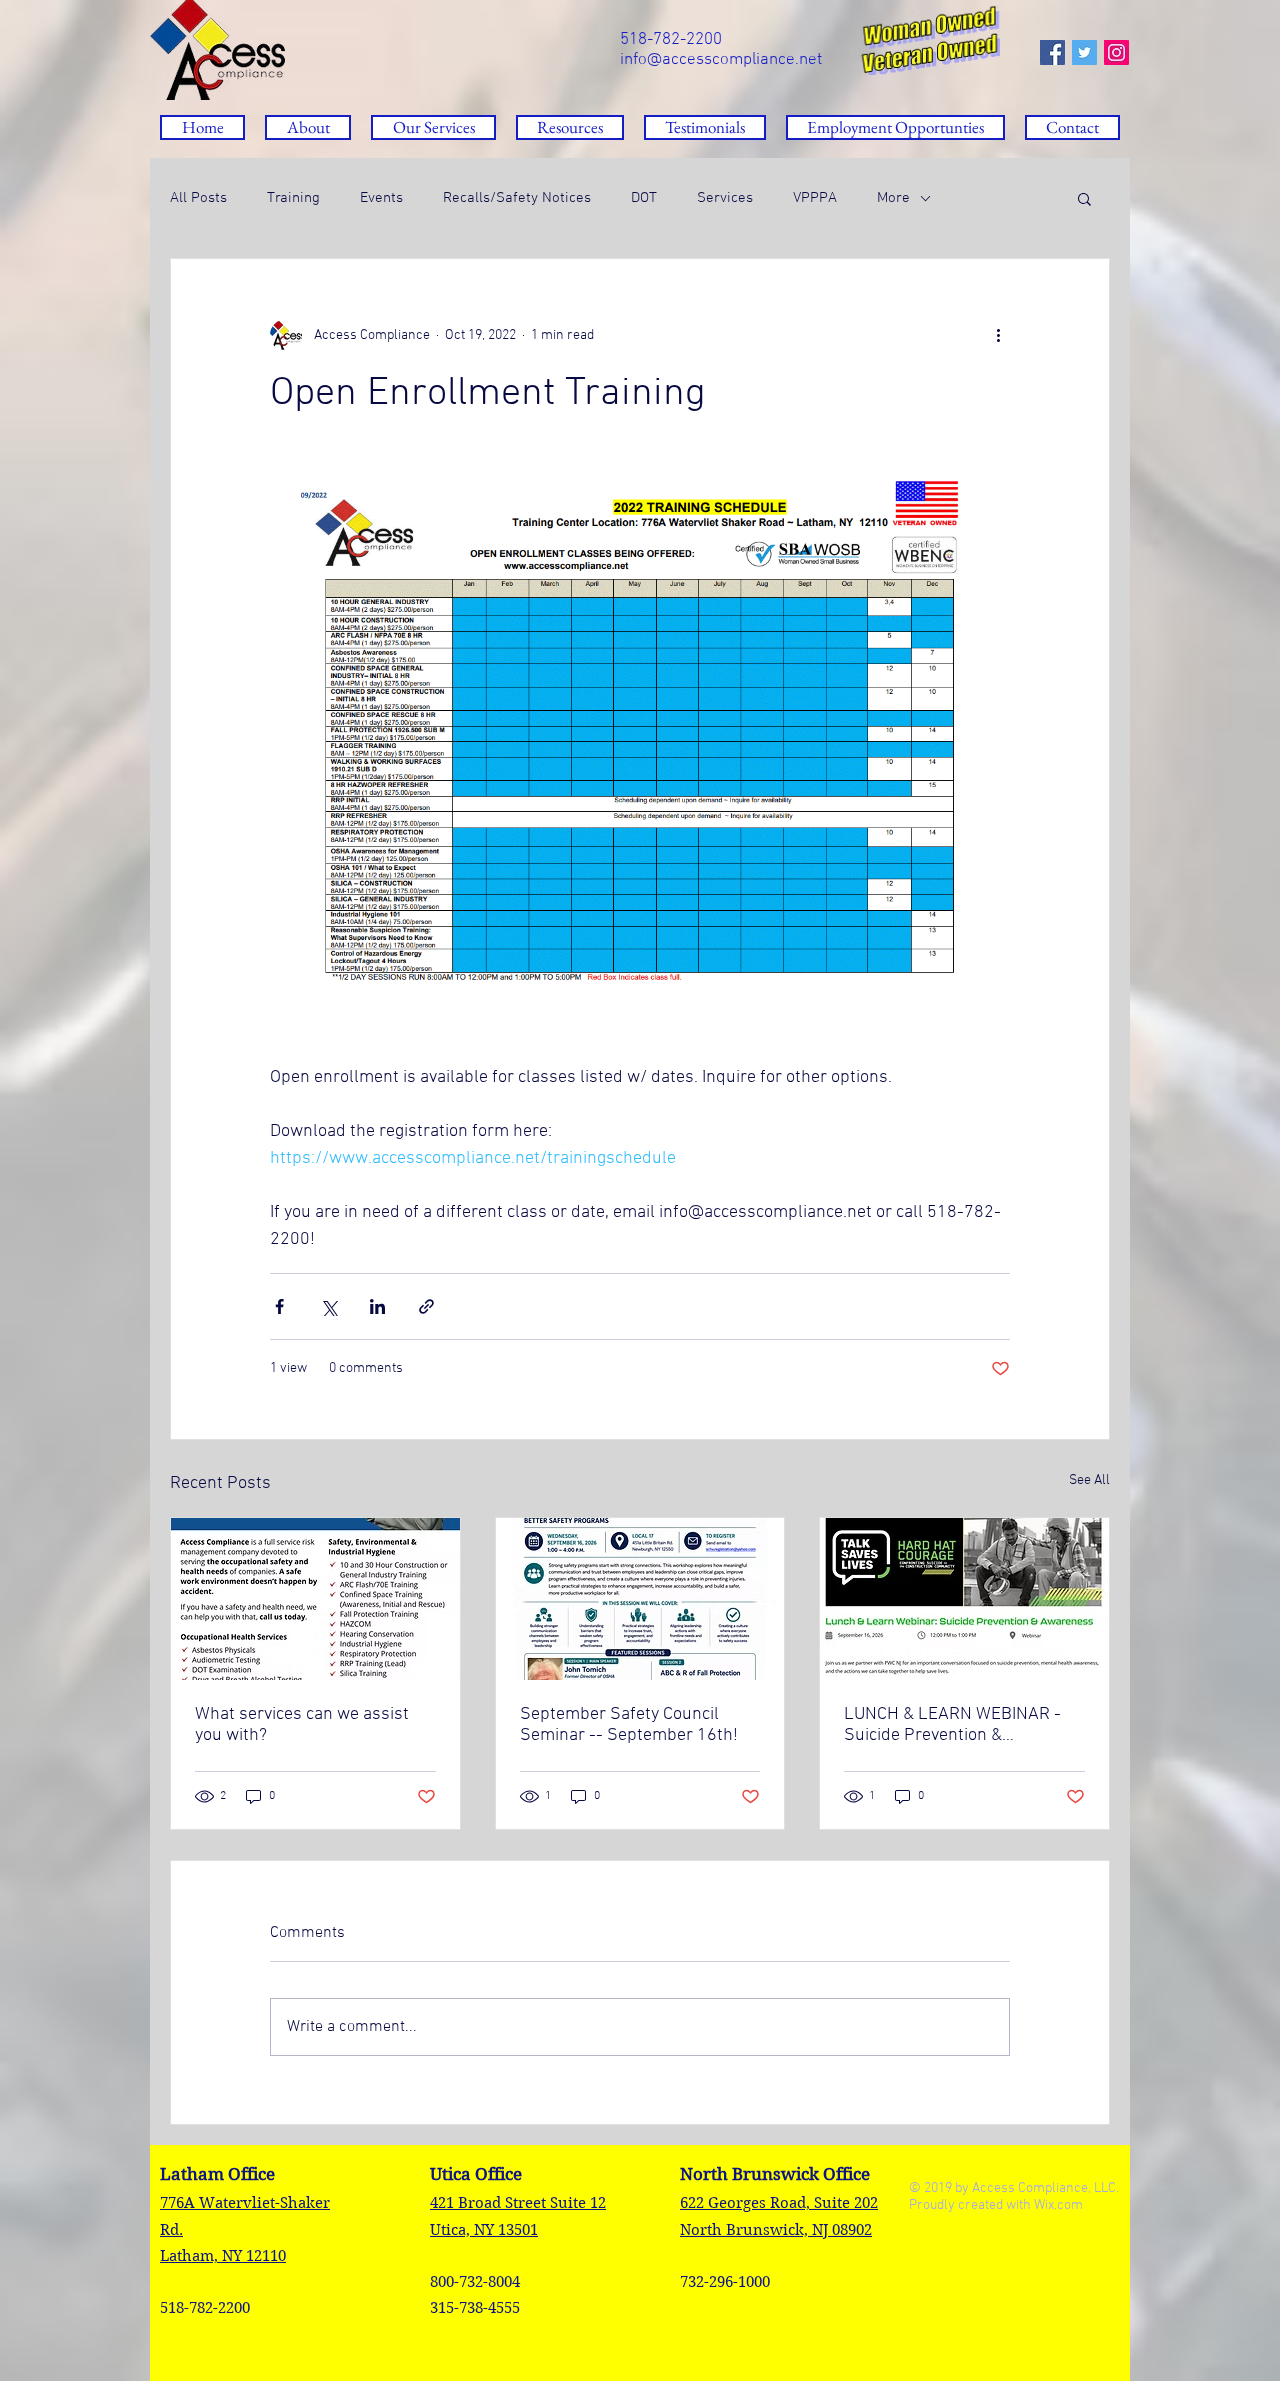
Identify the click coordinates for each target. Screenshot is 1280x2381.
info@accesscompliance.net (721, 60)
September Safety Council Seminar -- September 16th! (629, 1725)
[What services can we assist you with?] (315, 1599)
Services (725, 198)
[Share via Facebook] (279, 1306)
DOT (644, 198)
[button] (570, 127)
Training (293, 198)
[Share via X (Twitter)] (328, 1306)
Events (381, 198)
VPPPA (815, 198)
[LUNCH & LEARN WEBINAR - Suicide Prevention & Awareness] (964, 1599)
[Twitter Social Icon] (1084, 52)
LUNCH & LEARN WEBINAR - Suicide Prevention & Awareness (952, 1725)
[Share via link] (426, 1306)
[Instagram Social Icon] (1116, 52)
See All (1089, 1480)
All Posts (198, 198)
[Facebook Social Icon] (1052, 52)
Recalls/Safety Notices (517, 198)
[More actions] (998, 335)
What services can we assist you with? (302, 1725)
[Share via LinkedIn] (377, 1306)
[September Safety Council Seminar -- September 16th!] (640, 1599)
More (893, 198)
